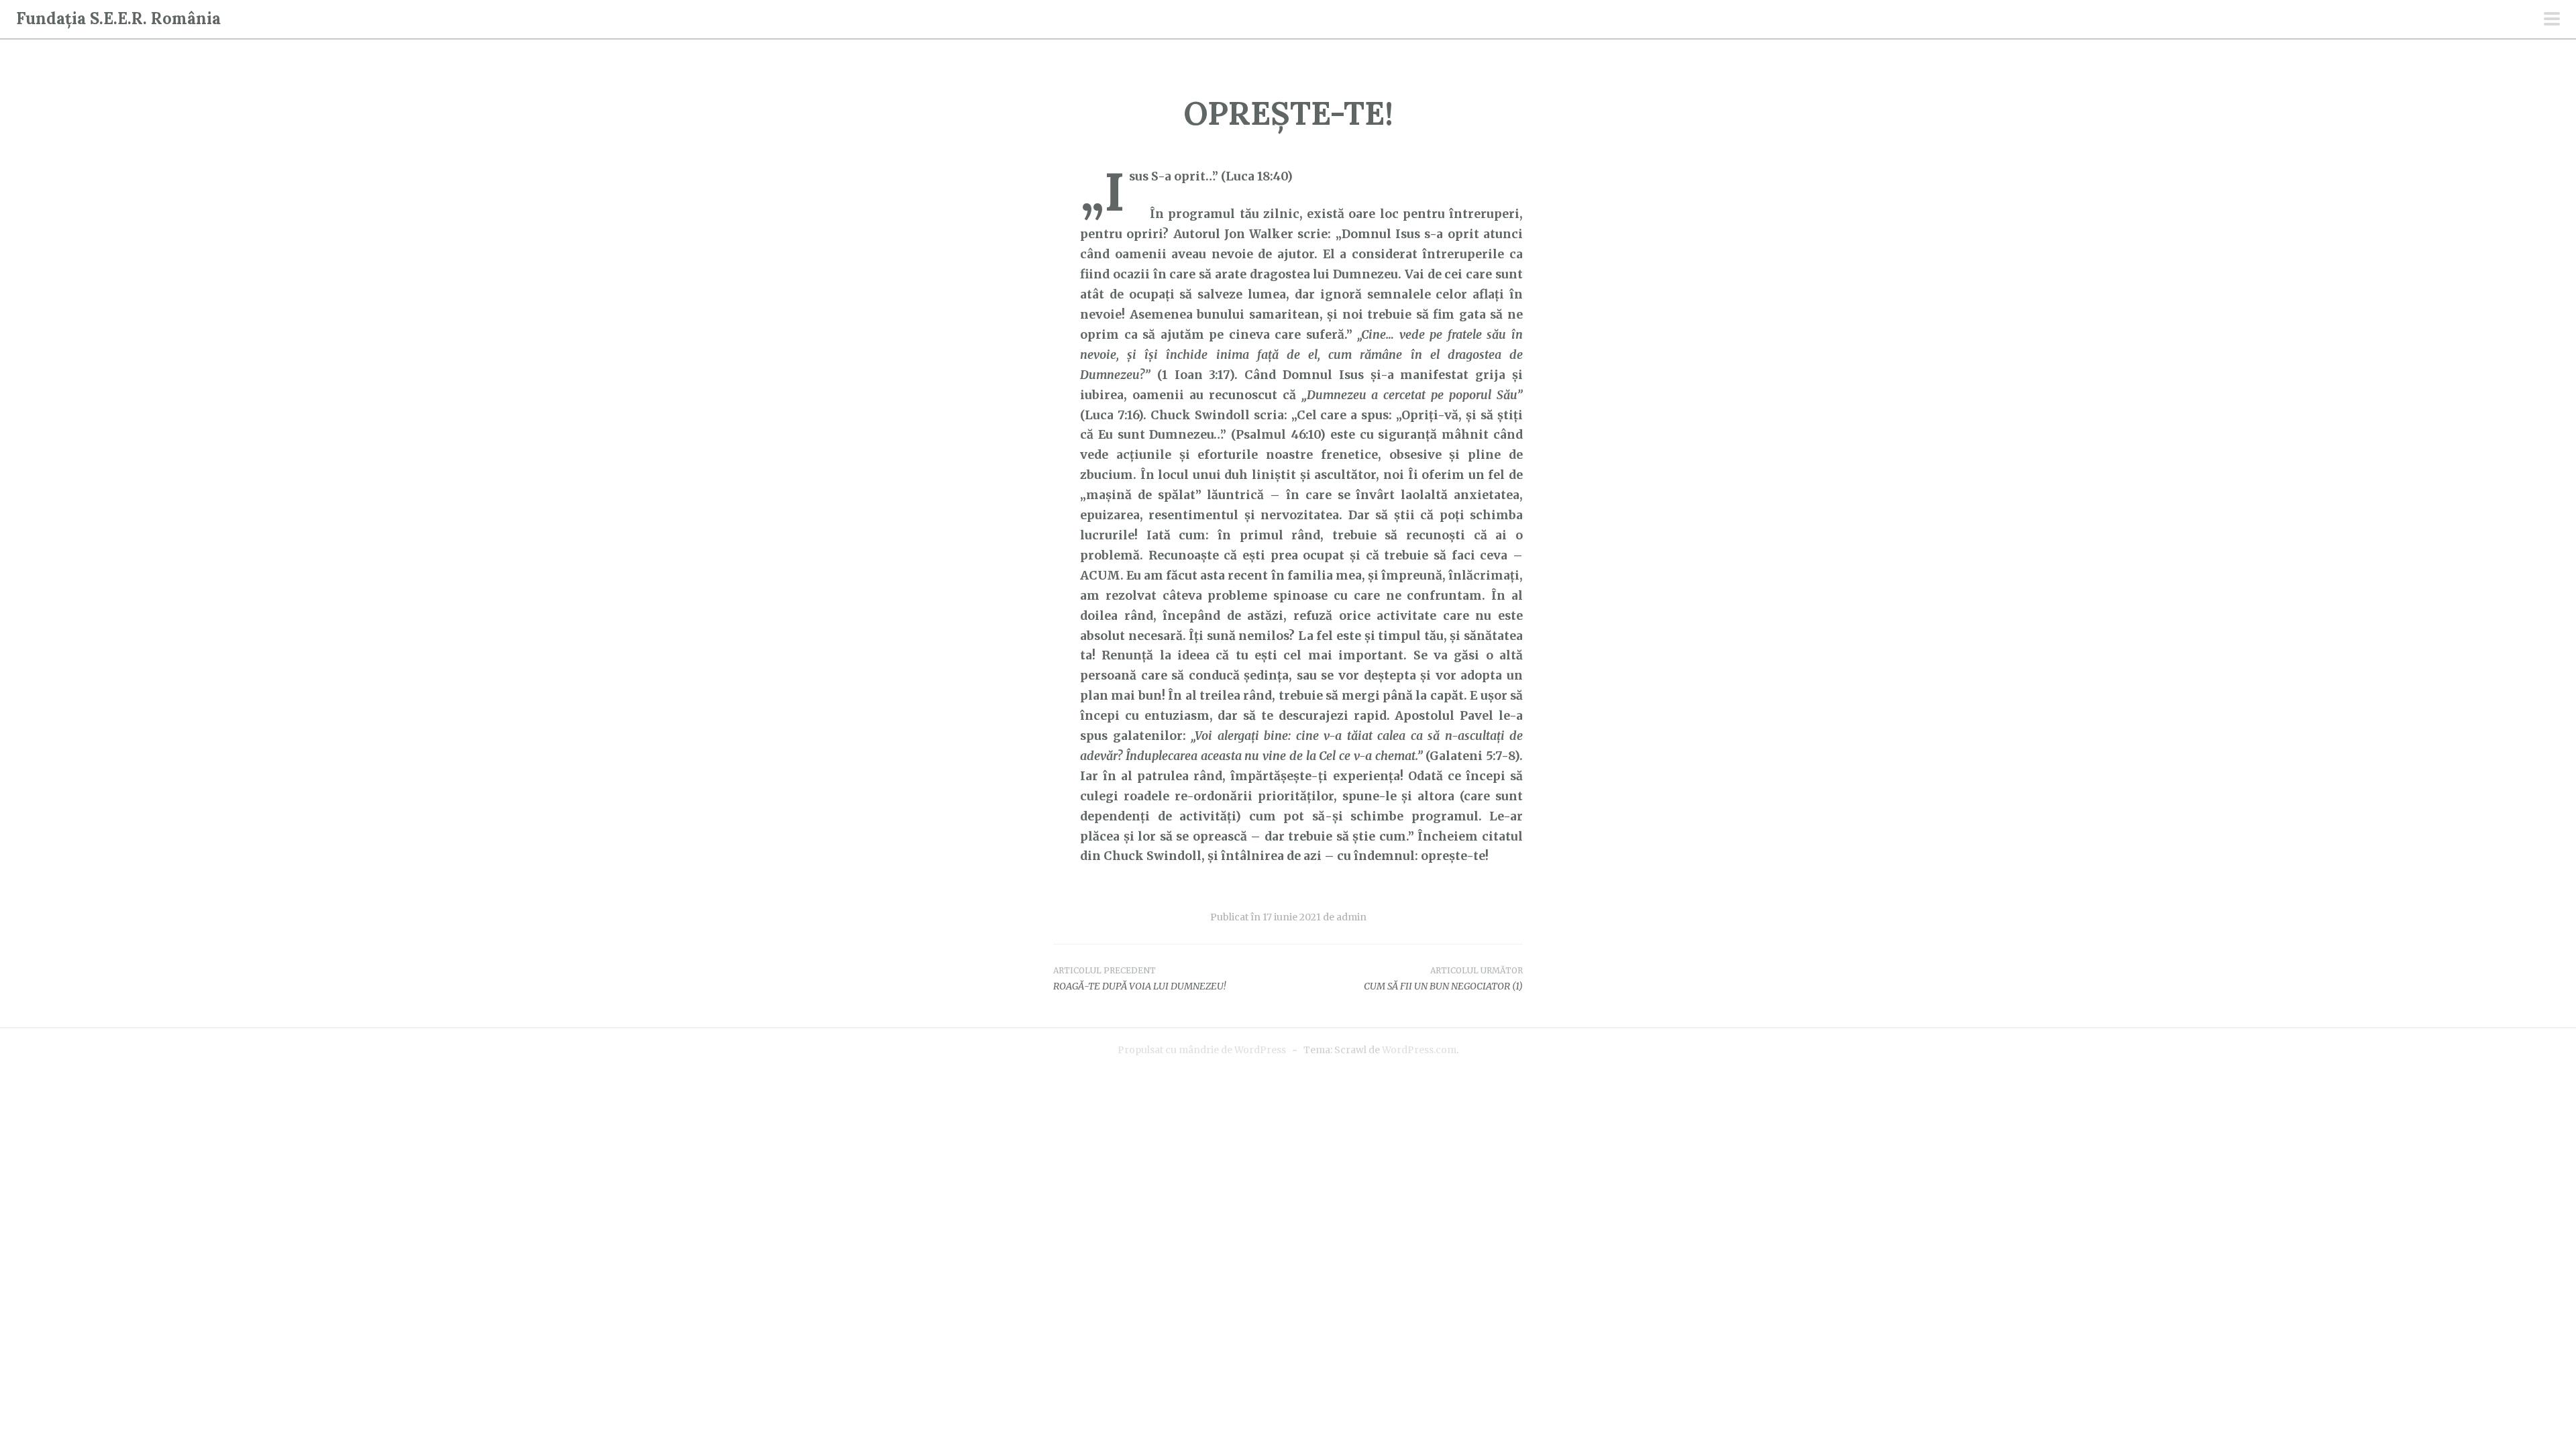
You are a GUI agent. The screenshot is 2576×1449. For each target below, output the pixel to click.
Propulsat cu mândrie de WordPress (1202, 1050)
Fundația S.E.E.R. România (118, 18)
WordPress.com (1419, 1050)
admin (1351, 917)
